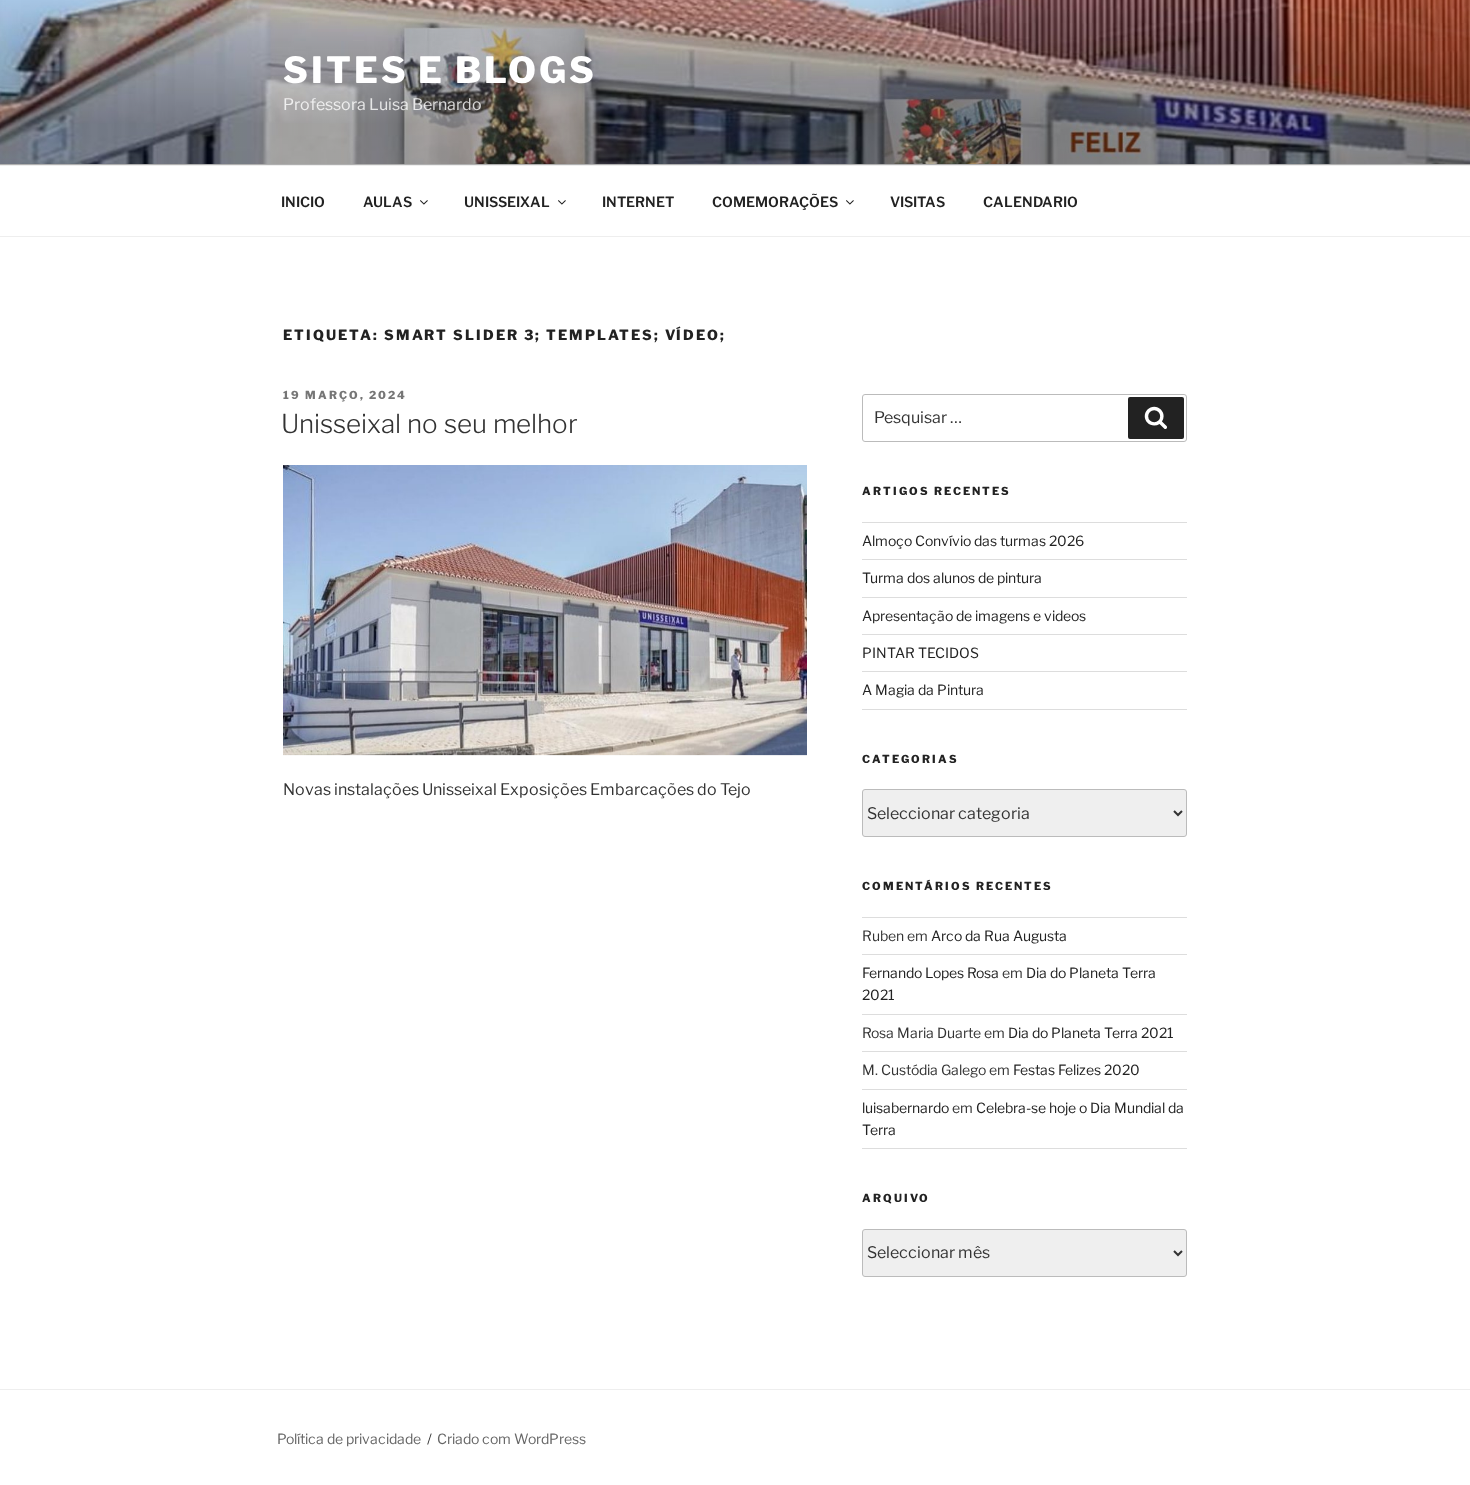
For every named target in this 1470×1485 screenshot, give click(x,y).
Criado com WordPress (511, 1438)
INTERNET (638, 201)
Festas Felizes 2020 (1076, 1069)
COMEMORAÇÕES (775, 201)
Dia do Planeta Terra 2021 (1091, 1032)
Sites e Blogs (439, 70)
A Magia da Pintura (923, 689)
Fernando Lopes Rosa (930, 972)
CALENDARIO (1030, 201)
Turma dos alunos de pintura (952, 577)
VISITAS (917, 201)
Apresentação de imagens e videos (974, 615)
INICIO (303, 201)
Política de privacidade (349, 1438)
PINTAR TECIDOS (920, 652)
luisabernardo (905, 1107)
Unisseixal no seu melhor (429, 423)
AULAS (387, 201)
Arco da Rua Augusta (999, 935)
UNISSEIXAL (507, 201)
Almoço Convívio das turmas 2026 (973, 540)
